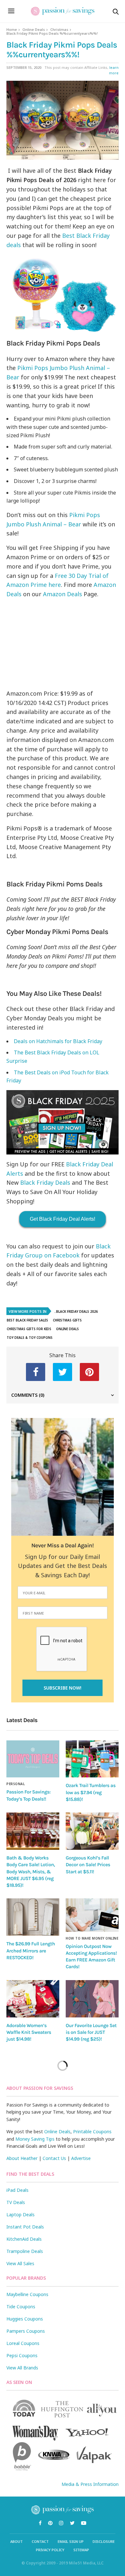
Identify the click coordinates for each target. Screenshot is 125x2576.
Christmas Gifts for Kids (29, 1329)
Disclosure (104, 2541)
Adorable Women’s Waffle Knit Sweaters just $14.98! (29, 2032)
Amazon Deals (63, 594)
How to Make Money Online (92, 1938)
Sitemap (81, 2550)
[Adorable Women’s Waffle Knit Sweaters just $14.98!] (33, 1999)
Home (12, 29)
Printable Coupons (92, 2131)
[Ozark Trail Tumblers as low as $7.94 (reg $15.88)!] (92, 1759)
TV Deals (16, 2202)
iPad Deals (17, 2190)
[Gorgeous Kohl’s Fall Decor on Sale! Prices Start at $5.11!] (92, 1831)
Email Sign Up (71, 2541)
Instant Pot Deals (25, 2227)
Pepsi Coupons (22, 2355)
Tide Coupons (21, 2307)
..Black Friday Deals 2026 (76, 1311)
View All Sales (20, 2263)
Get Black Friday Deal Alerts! (63, 1219)
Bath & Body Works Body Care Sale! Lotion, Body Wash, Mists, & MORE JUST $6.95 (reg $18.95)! (31, 1872)
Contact (40, 2541)
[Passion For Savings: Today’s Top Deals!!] (33, 1759)
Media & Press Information (90, 2484)
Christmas (59, 29)
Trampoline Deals (25, 2251)
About (17, 2541)
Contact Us (54, 2158)
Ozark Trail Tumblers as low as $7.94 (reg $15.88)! (91, 1792)
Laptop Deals (21, 2215)
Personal (16, 1784)
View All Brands (22, 2368)
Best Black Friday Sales (27, 1320)
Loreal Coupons (23, 2343)
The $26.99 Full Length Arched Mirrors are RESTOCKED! (31, 1951)
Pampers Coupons (26, 2331)
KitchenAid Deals (24, 2239)
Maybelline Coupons (27, 2294)
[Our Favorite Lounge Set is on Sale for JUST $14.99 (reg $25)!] (92, 1999)
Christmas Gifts (67, 1320)
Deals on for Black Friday (58, 1041)
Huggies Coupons (25, 2319)
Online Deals (34, 29)
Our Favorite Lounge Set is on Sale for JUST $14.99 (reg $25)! (91, 2032)
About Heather (22, 2158)
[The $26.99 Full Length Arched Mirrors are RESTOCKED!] (33, 1917)
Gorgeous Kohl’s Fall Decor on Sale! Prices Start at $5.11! (88, 1865)
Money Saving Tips (35, 2139)
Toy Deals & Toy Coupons (30, 1338)
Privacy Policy (50, 2550)
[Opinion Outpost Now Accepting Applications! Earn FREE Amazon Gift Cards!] (92, 1915)
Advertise (81, 2158)
